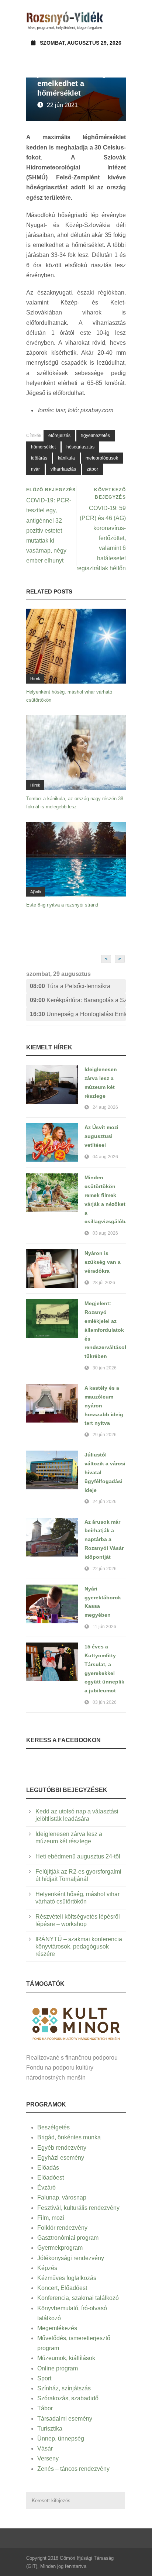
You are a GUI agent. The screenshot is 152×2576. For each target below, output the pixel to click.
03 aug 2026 (105, 1233)
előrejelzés (59, 436)
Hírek (35, 678)
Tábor (45, 2408)
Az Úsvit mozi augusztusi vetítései (101, 1136)
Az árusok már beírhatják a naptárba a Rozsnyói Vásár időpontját (104, 1539)
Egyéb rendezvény (62, 2148)
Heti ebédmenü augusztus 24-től (78, 1856)
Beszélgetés (53, 2127)
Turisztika (50, 2429)
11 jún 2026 (104, 1627)
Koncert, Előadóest (62, 2288)
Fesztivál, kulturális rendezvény (78, 2208)
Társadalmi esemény (65, 2419)
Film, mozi (51, 2218)
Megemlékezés (57, 2328)
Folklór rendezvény (62, 2228)
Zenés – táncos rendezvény (73, 2469)
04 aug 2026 (105, 1157)
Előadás (48, 2168)
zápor (92, 469)
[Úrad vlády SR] (76, 2023)
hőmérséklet (43, 447)
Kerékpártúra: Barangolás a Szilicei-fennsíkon (78, 1000)
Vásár (45, 2448)
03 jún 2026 (105, 1702)
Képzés (47, 2268)
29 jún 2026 (105, 1435)
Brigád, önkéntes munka (69, 2137)
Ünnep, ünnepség (61, 2439)
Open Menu (118, 20)
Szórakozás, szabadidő (68, 2398)
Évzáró (46, 2188)
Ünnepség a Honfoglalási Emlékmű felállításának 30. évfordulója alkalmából (78, 1014)
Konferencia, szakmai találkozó (78, 2298)
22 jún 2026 (105, 1569)
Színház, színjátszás (64, 2388)
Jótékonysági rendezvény (71, 2258)
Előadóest (51, 2178)
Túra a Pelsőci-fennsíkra (70, 986)
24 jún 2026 (105, 1502)
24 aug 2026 (105, 1107)
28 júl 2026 (104, 1283)
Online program (58, 2368)
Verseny (48, 2458)
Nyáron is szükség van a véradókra (103, 1262)
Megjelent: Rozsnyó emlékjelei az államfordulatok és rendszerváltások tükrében (106, 1330)
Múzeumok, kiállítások (66, 2358)
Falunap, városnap (62, 2197)
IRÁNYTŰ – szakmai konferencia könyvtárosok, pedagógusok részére (79, 1946)
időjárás (39, 458)
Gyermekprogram (60, 2248)
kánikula (66, 458)
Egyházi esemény (61, 2158)
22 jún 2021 (62, 105)
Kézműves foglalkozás (67, 2278)
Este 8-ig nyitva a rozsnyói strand (62, 905)
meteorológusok (102, 458)
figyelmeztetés (96, 436)
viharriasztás (63, 469)
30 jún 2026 (105, 1368)
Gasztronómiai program (68, 2238)
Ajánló (36, 892)
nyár (35, 469)
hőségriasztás (80, 447)
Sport (44, 2378)
